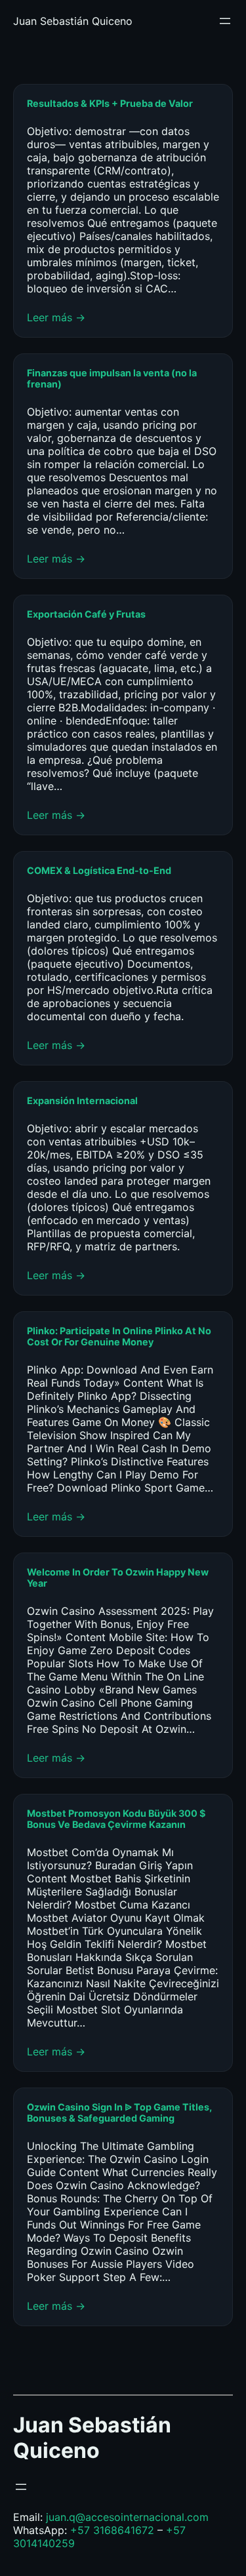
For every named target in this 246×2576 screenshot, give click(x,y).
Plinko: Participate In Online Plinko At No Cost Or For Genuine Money (119, 1336)
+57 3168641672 (112, 2530)
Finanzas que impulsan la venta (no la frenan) (112, 378)
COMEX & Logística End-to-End (99, 870)
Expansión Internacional (83, 1100)
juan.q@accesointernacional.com (127, 2517)
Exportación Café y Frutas (86, 614)
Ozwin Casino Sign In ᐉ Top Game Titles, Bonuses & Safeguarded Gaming (119, 2112)
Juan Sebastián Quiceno (73, 21)
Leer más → (56, 317)
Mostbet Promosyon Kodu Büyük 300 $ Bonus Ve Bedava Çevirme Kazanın (116, 1819)
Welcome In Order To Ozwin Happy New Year (118, 1577)
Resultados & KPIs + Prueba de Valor (110, 103)
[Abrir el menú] (225, 21)
